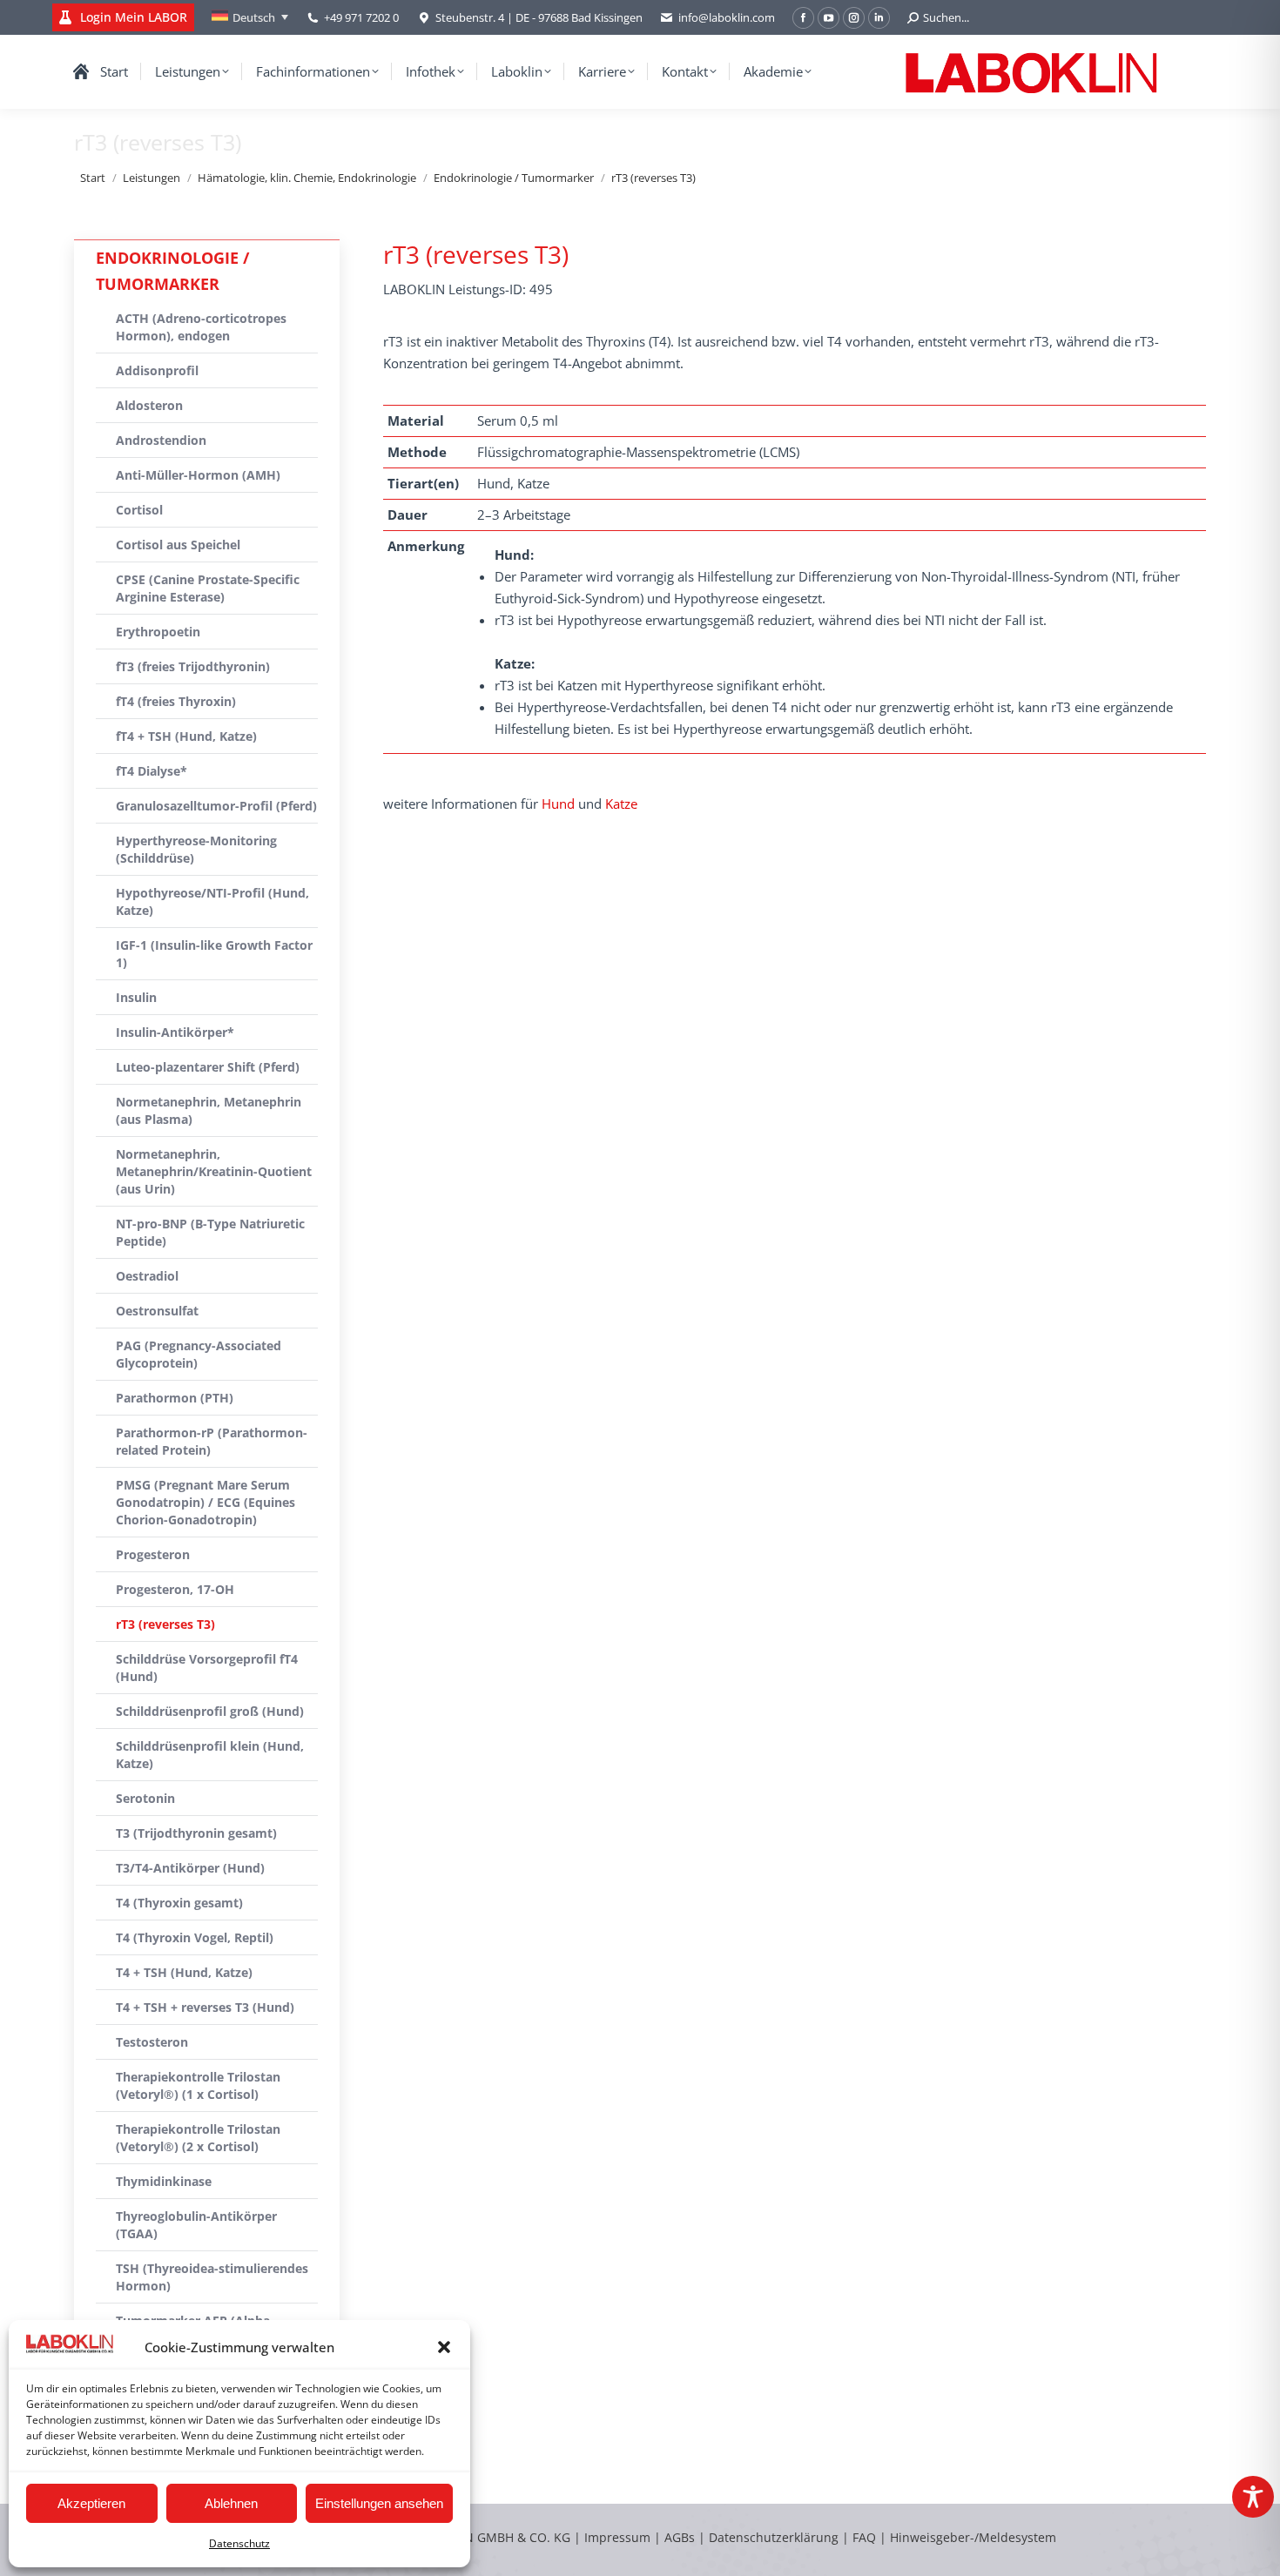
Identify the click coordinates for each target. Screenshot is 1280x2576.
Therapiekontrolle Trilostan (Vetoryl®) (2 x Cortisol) (198, 2138)
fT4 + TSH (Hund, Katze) (186, 736)
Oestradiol (147, 1276)
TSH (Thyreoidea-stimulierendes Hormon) (212, 2277)
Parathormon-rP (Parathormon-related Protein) (212, 1441)
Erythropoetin (158, 632)
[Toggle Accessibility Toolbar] (1253, 2497)
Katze (621, 804)
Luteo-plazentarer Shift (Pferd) (208, 1067)
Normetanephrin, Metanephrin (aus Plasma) (209, 1110)
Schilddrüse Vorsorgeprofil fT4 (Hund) (207, 1668)
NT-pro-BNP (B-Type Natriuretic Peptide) (210, 1232)
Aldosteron (149, 405)
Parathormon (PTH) (175, 1398)
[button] (444, 2347)
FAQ (864, 2537)
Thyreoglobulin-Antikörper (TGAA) (196, 2225)
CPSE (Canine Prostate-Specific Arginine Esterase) (208, 588)
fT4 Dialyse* (152, 771)
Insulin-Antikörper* (175, 1032)
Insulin (136, 997)
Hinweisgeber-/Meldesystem (973, 2537)
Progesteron (153, 1554)
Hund (558, 804)
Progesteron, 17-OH (175, 1589)
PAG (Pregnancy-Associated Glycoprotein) (199, 1354)
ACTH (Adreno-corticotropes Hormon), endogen (201, 327)
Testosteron (152, 2042)
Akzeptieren (91, 2503)
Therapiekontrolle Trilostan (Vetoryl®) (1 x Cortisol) (198, 2085)
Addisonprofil (157, 370)
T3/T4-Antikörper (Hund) (190, 1868)
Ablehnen (231, 2503)
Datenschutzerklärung (774, 2537)
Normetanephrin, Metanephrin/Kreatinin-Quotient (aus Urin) (214, 1171)
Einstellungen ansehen (379, 2503)
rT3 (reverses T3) (165, 1624)
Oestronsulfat (157, 1311)
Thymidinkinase (164, 2181)
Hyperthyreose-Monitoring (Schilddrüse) (196, 849)
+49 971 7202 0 (361, 17)
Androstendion (161, 440)
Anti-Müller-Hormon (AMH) (198, 475)
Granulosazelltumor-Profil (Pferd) (216, 806)
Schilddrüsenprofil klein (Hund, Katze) (210, 1755)
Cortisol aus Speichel (178, 545)
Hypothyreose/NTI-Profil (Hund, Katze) (212, 901)
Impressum (617, 2537)
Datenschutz (239, 2543)
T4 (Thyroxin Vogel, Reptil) (195, 1937)
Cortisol (139, 510)
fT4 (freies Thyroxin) (176, 701)
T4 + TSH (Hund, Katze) (184, 1972)
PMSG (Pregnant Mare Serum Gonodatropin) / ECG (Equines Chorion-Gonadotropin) (205, 1502)
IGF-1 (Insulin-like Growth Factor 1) (214, 954)
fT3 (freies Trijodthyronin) (193, 666)
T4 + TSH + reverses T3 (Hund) (205, 2007)
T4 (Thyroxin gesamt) (179, 1903)
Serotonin (145, 1798)
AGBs (681, 2537)
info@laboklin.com (727, 17)
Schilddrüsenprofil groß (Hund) (210, 1711)
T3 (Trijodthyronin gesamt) (196, 1833)
